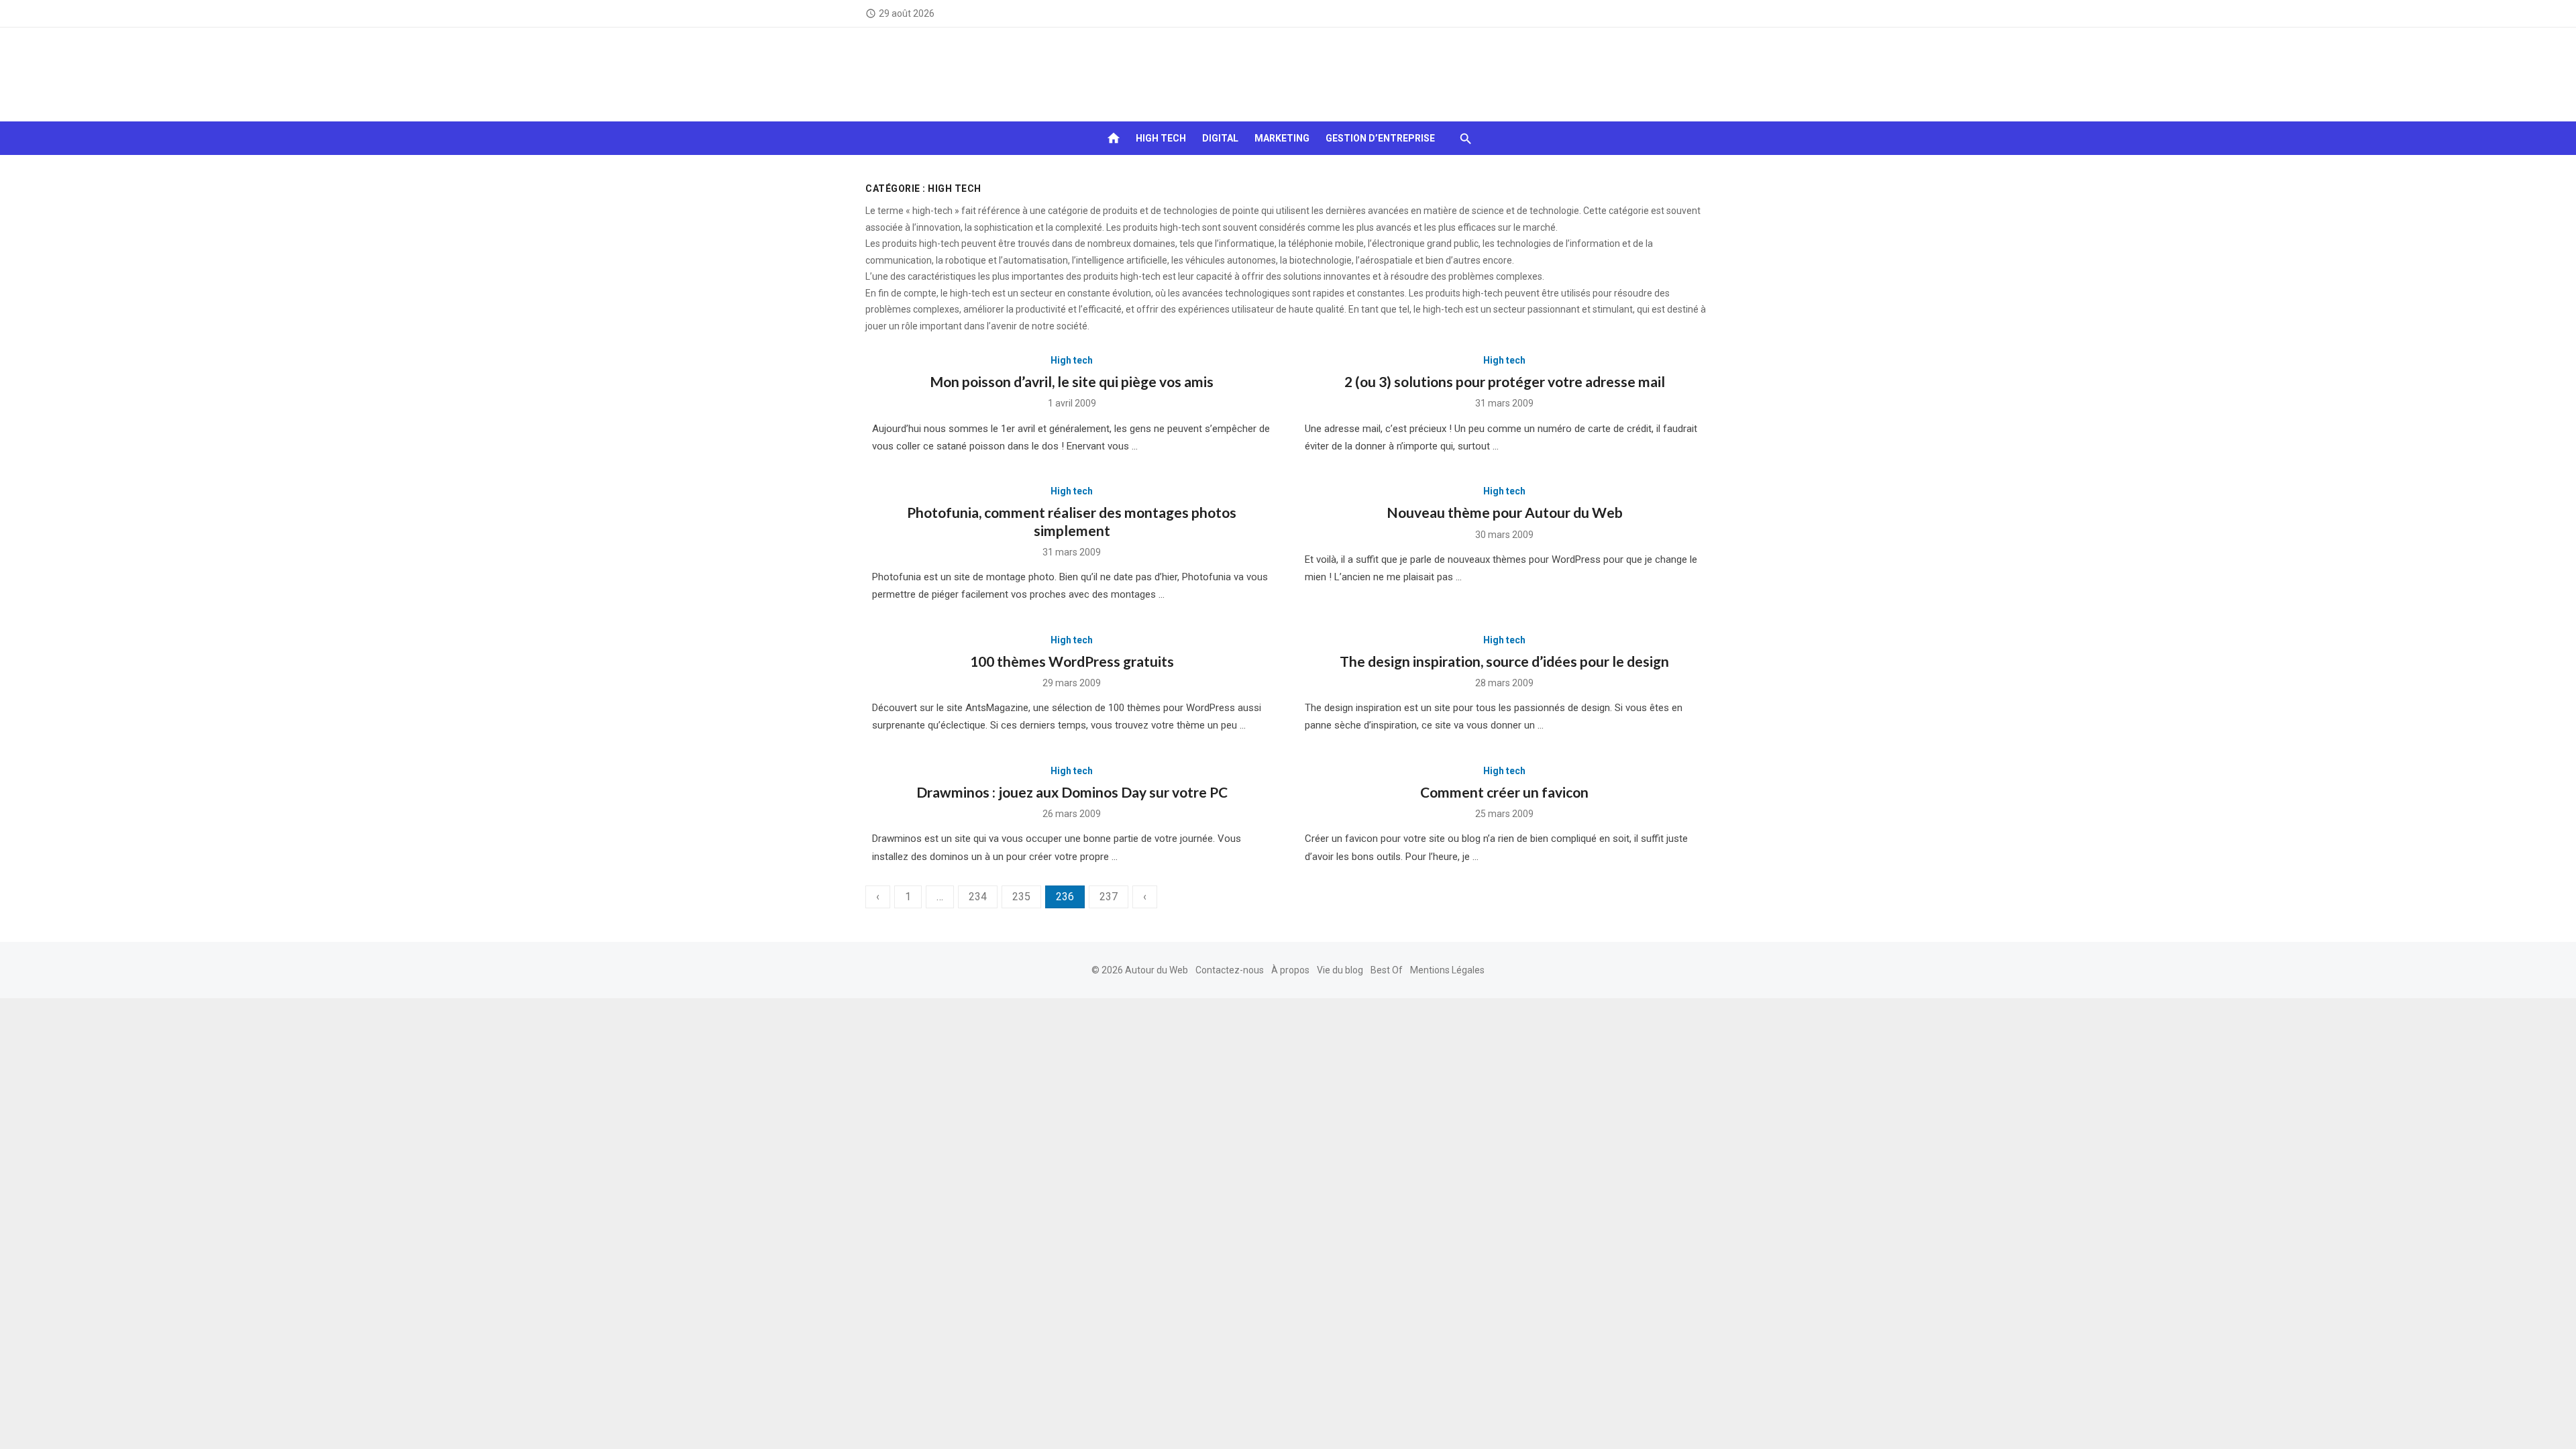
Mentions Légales (1447, 970)
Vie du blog (1340, 970)
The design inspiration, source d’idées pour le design (1504, 661)
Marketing (1282, 138)
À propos (1290, 970)
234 (978, 897)
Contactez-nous (1230, 970)
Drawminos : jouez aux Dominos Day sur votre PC (1072, 792)
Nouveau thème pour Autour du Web (1505, 512)
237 (1109, 897)
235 (1021, 897)
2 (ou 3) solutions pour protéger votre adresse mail (1505, 381)
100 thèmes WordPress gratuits (1072, 661)
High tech (1161, 138)
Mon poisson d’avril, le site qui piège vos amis (1072, 381)
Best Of (1387, 970)
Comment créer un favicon (1504, 792)
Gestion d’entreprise (1380, 138)
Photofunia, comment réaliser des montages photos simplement (1072, 521)
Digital (1220, 138)
